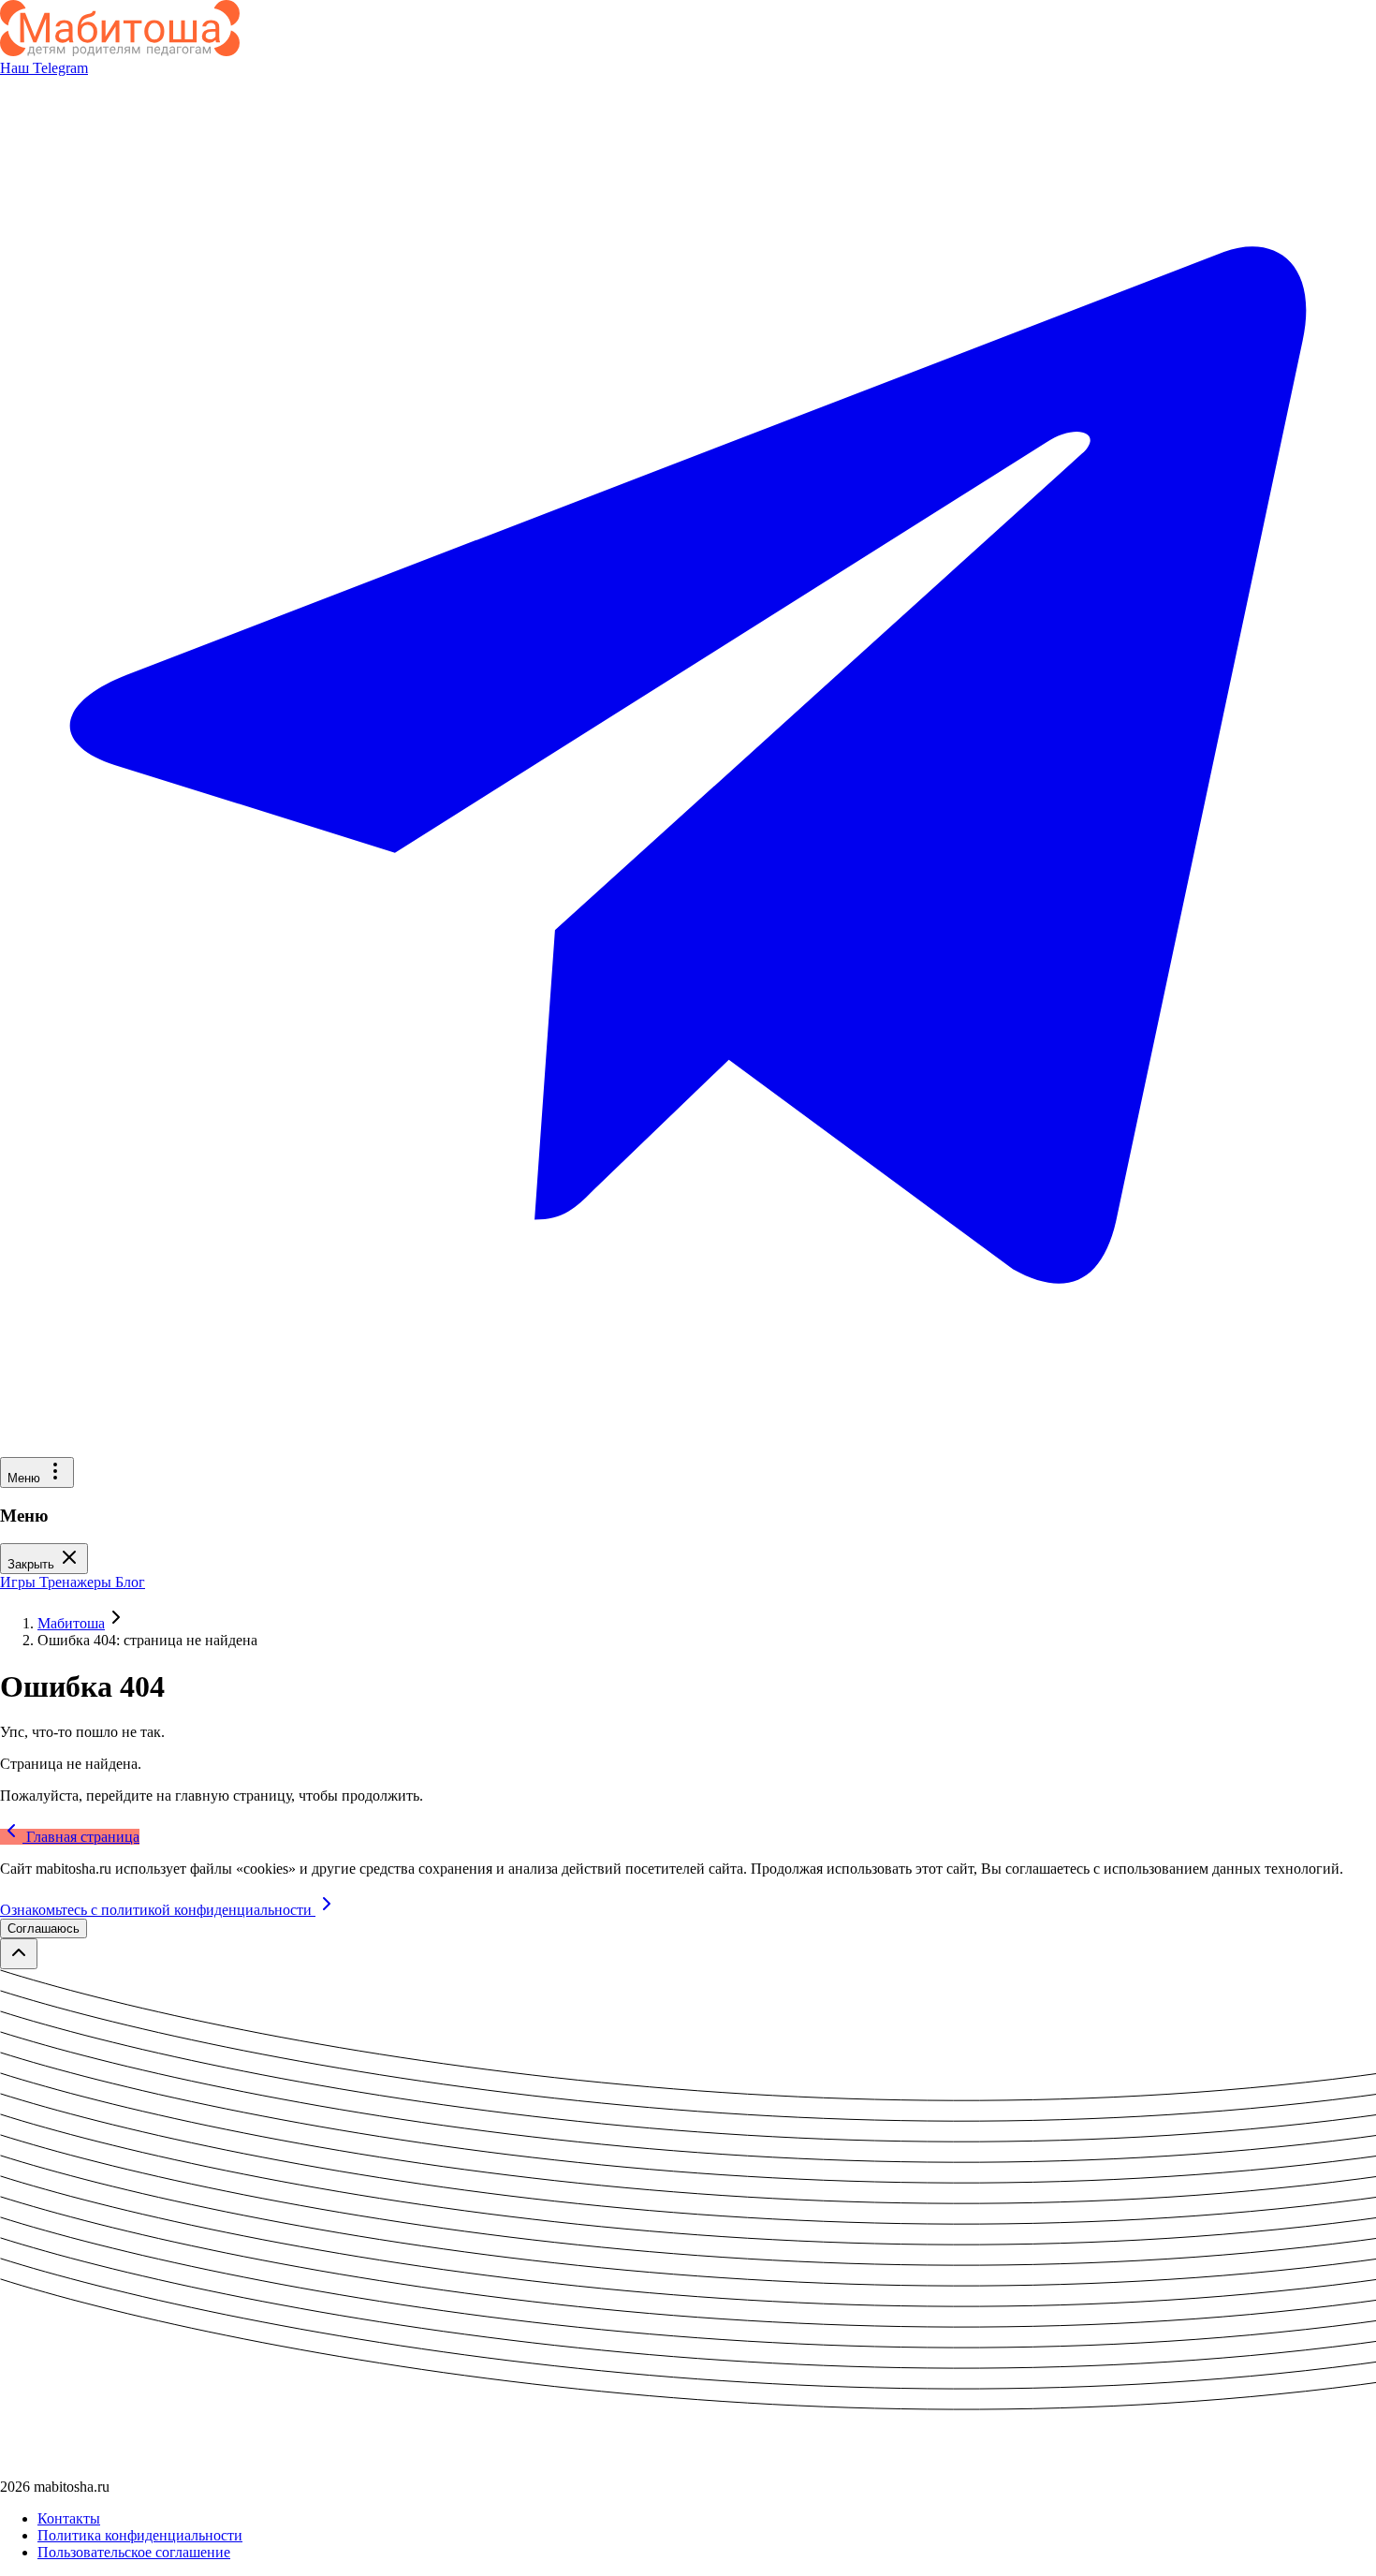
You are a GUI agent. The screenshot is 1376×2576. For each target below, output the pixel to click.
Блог (130, 1582)
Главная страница (81, 1837)
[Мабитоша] (120, 51)
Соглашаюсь (44, 1928)
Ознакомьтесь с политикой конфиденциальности (158, 1910)
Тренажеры (77, 1582)
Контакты (69, 2518)
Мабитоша (71, 1623)
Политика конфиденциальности (140, 2535)
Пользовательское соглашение (134, 2552)
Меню (26, 1478)
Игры (20, 1582)
